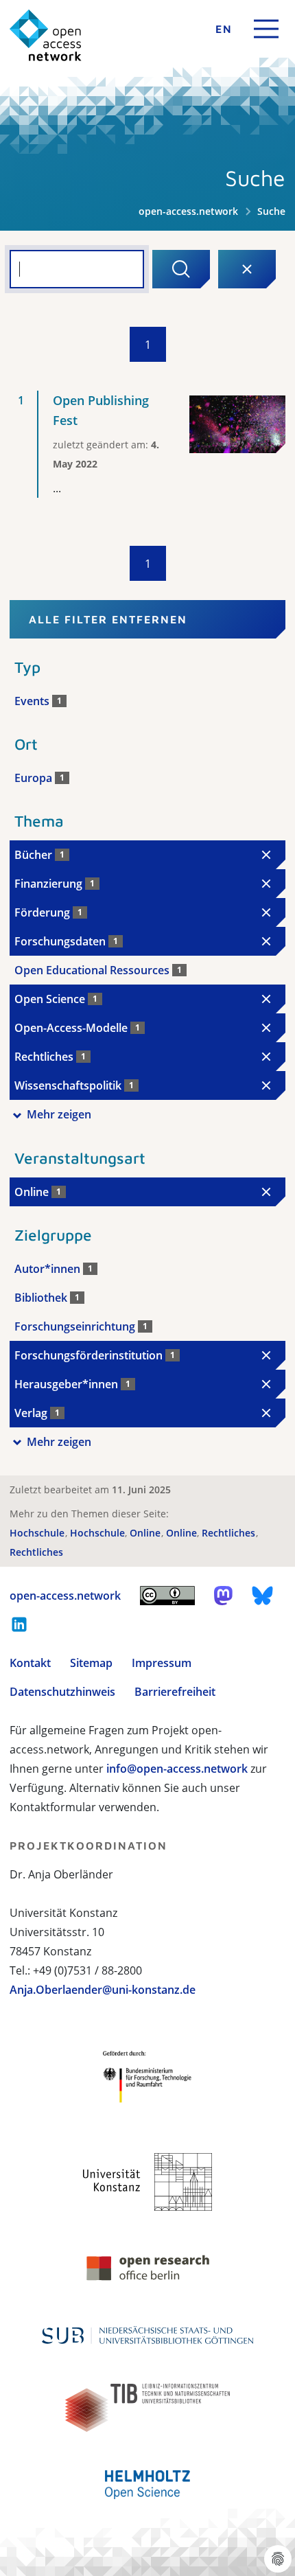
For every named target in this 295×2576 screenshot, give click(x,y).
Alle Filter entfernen (108, 619)
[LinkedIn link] (19, 1624)
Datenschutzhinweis (62, 1692)
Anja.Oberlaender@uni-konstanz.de (103, 1990)
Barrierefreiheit (175, 1692)
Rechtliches (230, 1533)
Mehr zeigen (59, 1114)
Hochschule (38, 1533)
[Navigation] (266, 29)
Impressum (162, 1663)
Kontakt (30, 1663)
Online (146, 1533)
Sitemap (91, 1663)
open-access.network (188, 211)
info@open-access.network (177, 1769)
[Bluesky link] (263, 1596)
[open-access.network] (46, 35)
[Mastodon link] (223, 1596)
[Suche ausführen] (181, 269)
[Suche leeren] (247, 269)
